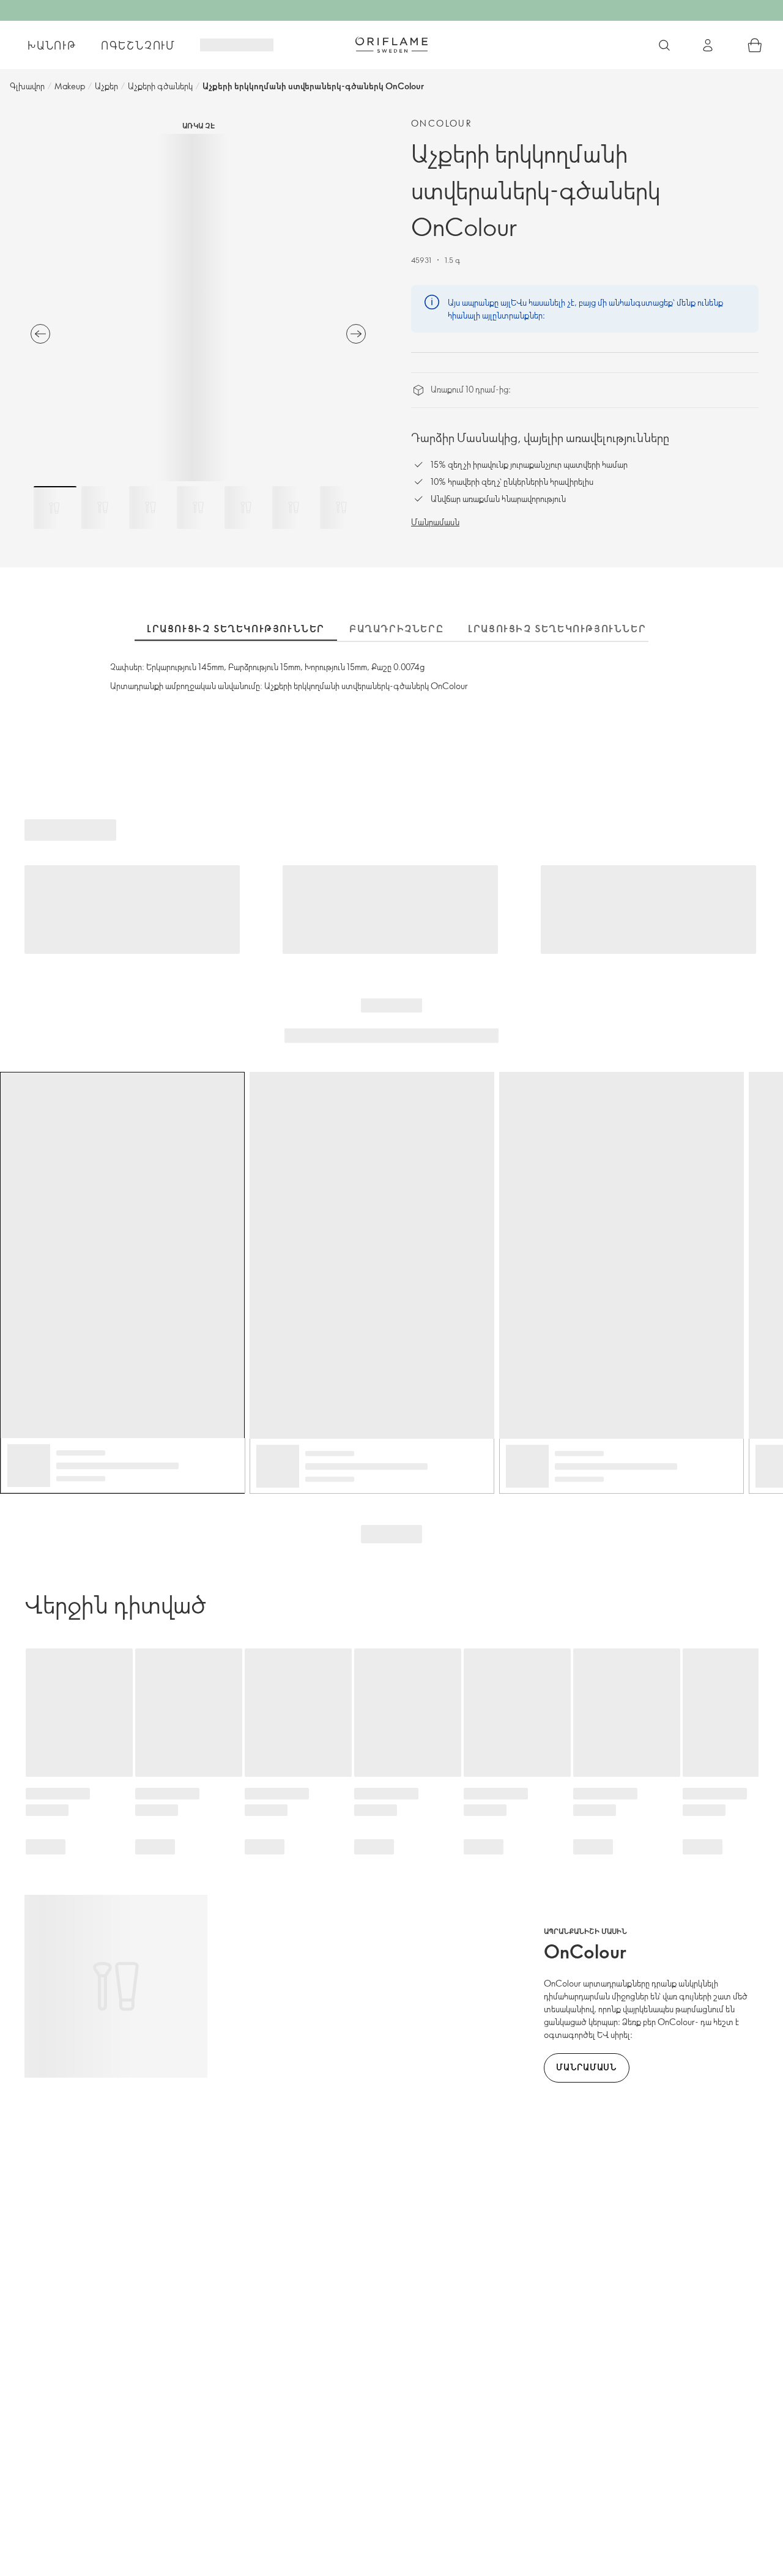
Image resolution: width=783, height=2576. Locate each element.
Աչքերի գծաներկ (160, 86)
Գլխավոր (27, 86)
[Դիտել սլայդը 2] (103, 507)
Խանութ (52, 45)
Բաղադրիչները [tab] (396, 629)
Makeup (70, 86)
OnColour (442, 123)
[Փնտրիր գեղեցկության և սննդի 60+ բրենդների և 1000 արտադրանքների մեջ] (664, 45)
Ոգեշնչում (138, 45)
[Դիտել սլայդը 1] (55, 507)
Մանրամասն (435, 522)
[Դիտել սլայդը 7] (341, 507)
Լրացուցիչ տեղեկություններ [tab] (236, 629)
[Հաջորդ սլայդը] (356, 334)
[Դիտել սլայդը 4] (198, 507)
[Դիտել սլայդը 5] (246, 507)
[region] (198, 308)
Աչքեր (106, 86)
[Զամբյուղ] (755, 45)
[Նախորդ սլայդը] (40, 334)
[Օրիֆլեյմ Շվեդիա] (391, 45)
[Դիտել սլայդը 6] (294, 507)
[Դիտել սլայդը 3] (150, 507)
